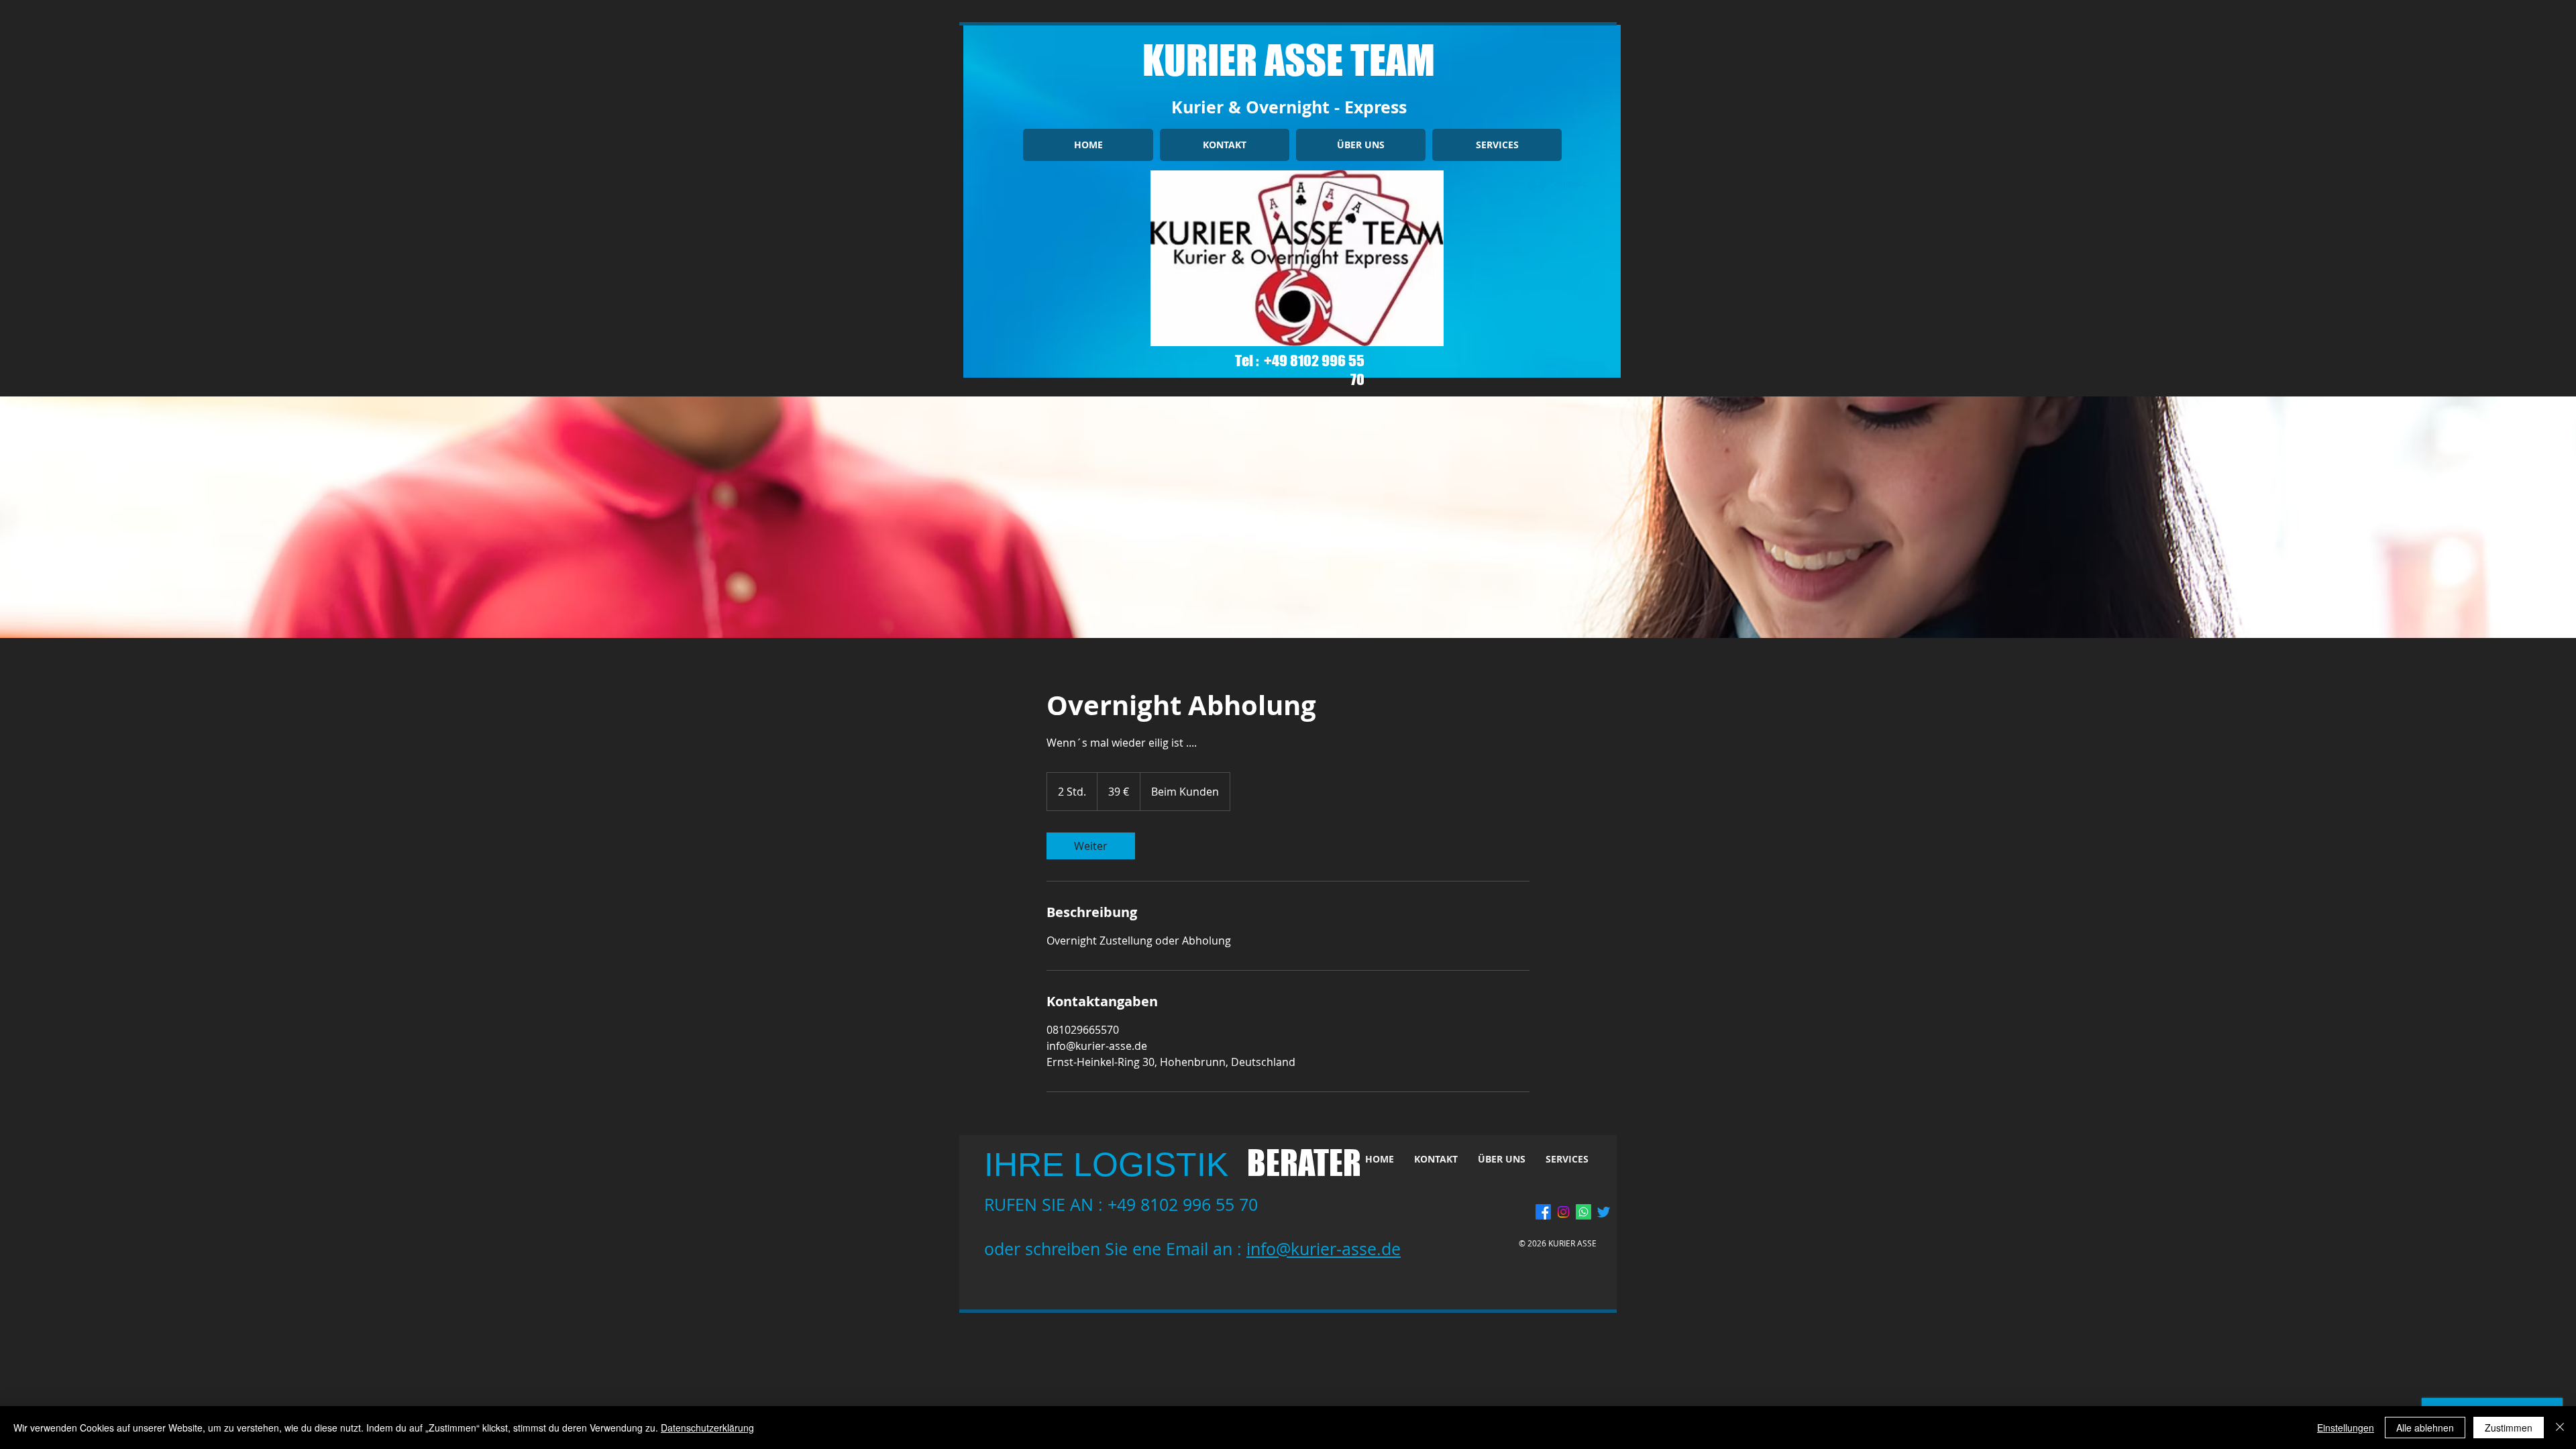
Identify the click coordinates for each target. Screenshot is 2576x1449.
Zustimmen (2509, 1428)
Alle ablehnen (2425, 1428)
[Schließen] (2560, 1428)
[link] (1091, 846)
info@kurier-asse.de (1324, 1249)
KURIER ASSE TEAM (1289, 60)
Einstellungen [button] (2346, 1428)
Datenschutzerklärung (707, 1428)
